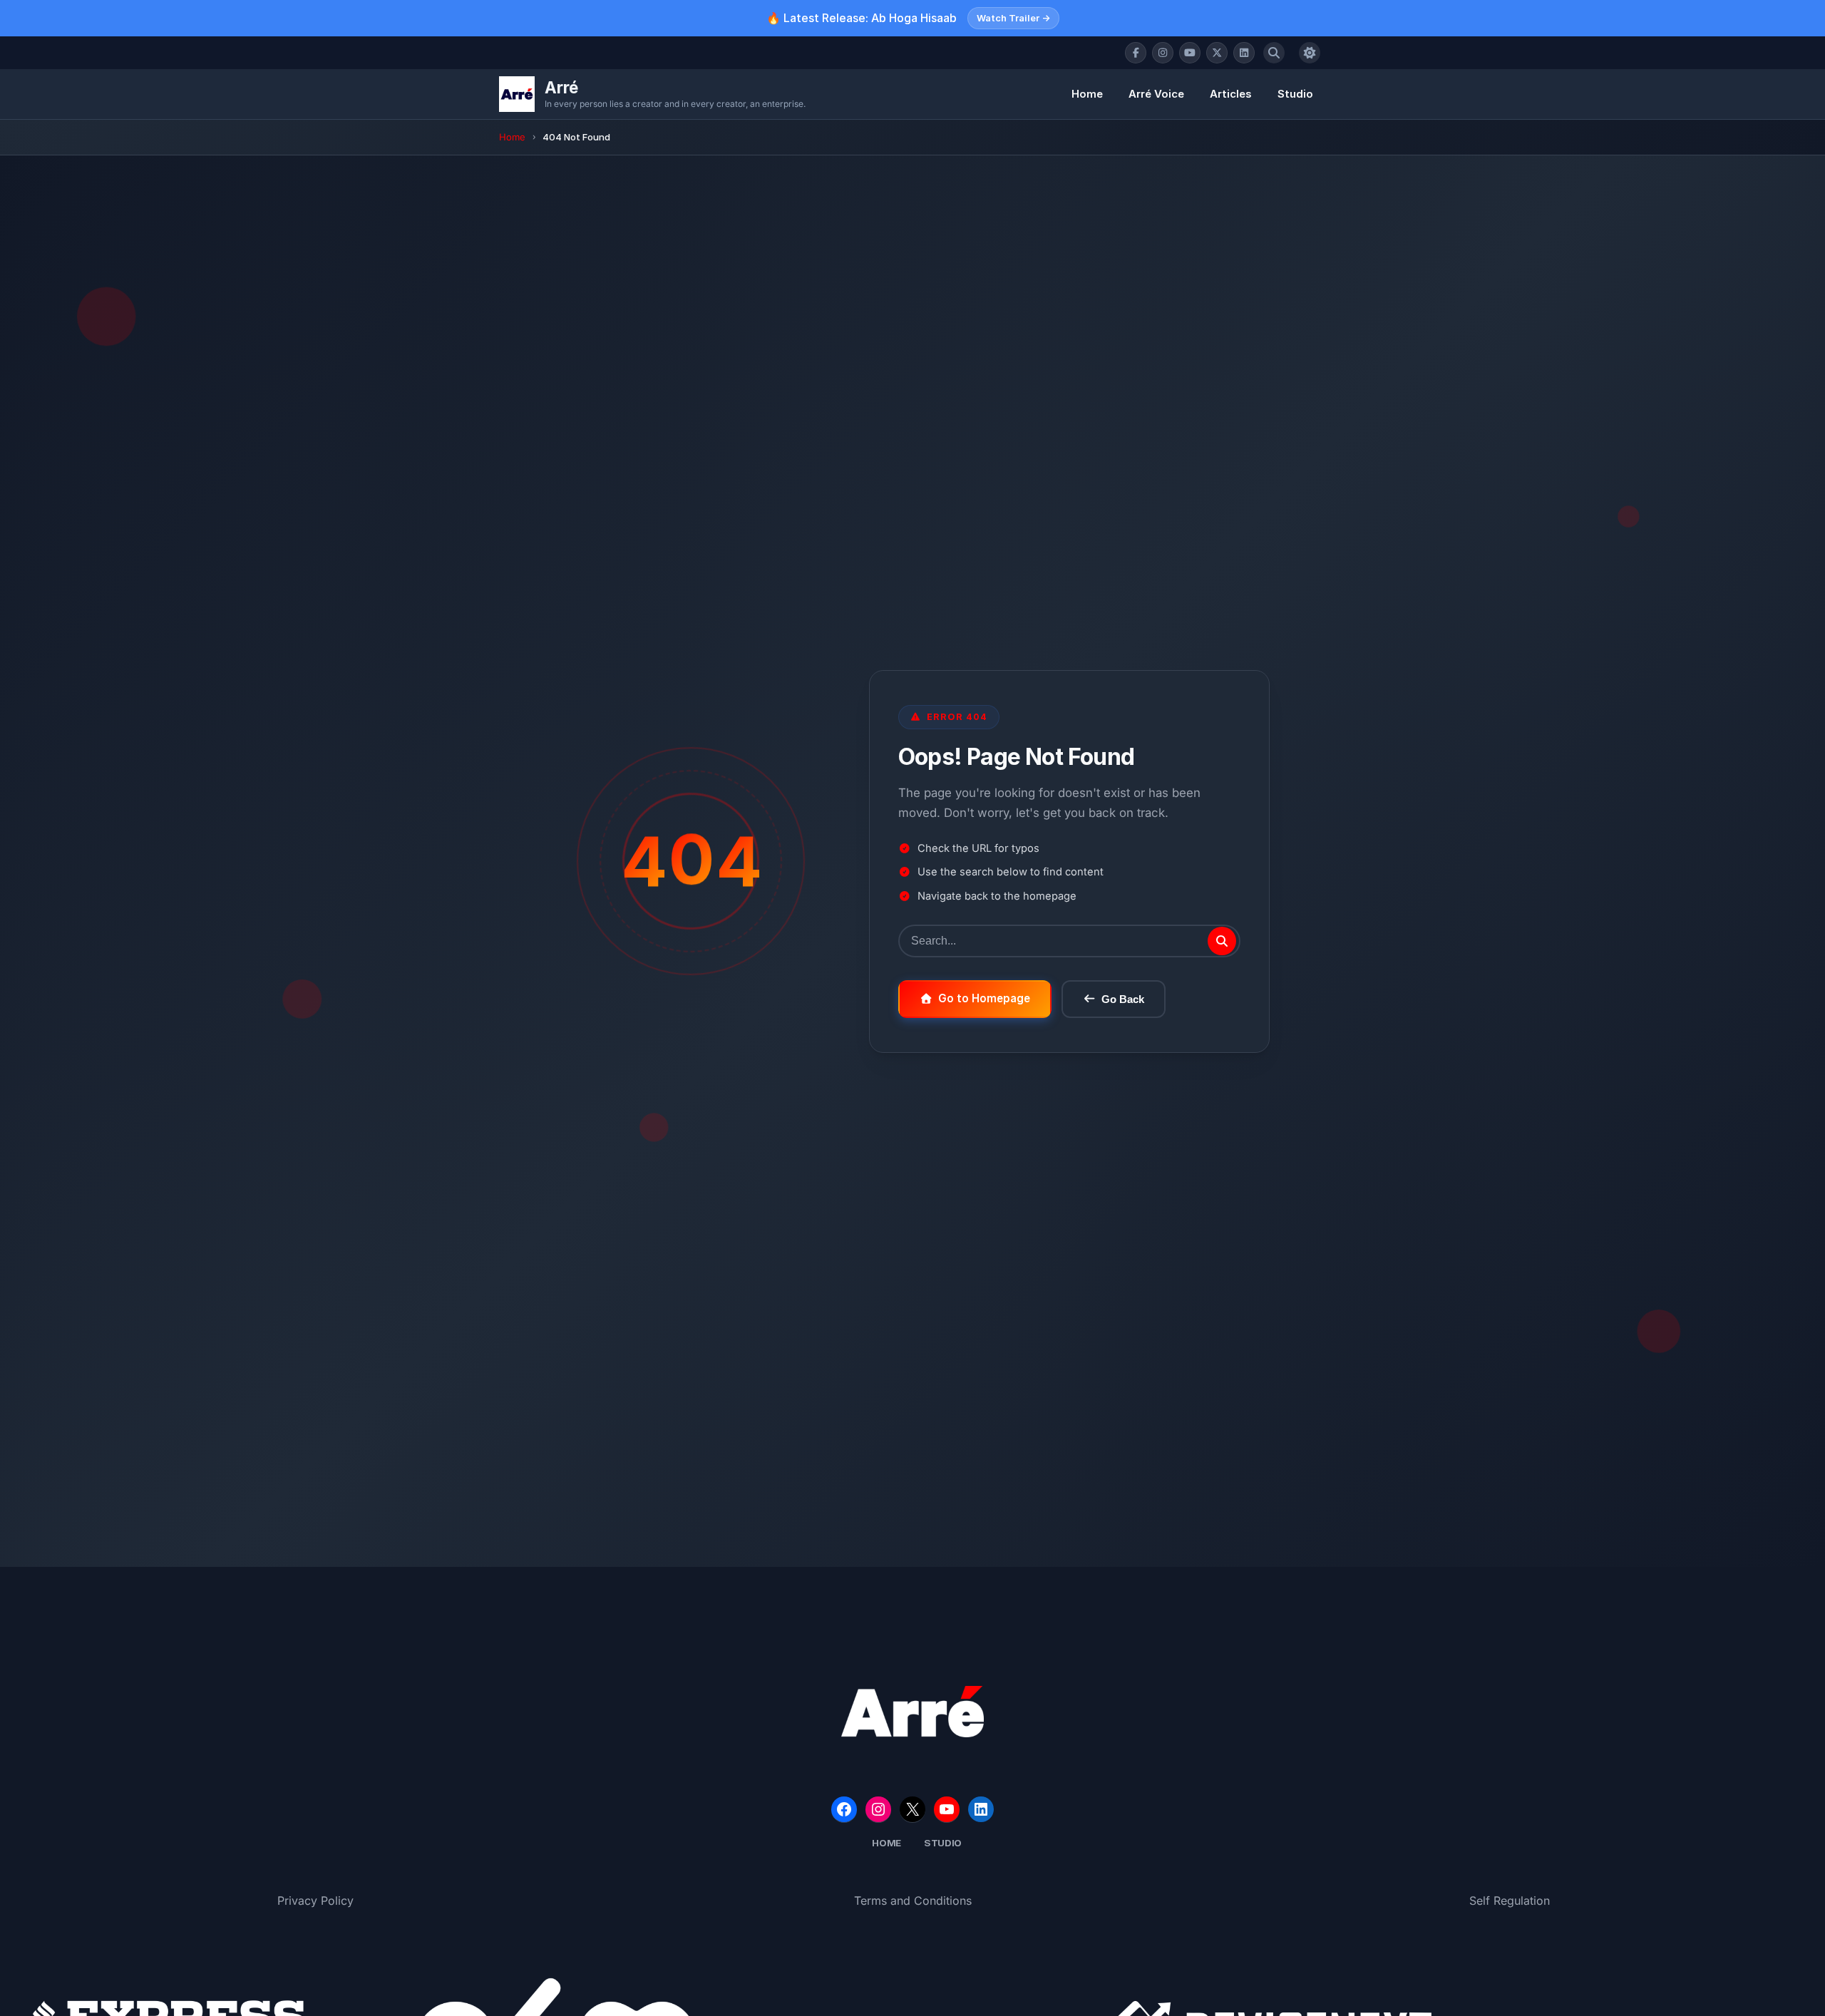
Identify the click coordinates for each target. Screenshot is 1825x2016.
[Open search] (1274, 53)
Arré (561, 87)
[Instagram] (1163, 53)
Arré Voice (1156, 94)
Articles (1231, 94)
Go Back (1123, 999)
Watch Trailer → (1013, 18)
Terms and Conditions (913, 1901)
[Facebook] (1136, 53)
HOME (886, 1843)
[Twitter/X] (1217, 53)
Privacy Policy (315, 1901)
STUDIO (943, 1843)
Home (1087, 94)
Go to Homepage (984, 998)
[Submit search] (1222, 941)
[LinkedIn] (1244, 53)
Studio (1295, 94)
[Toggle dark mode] (1310, 53)
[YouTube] (1190, 53)
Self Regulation (1510, 1901)
